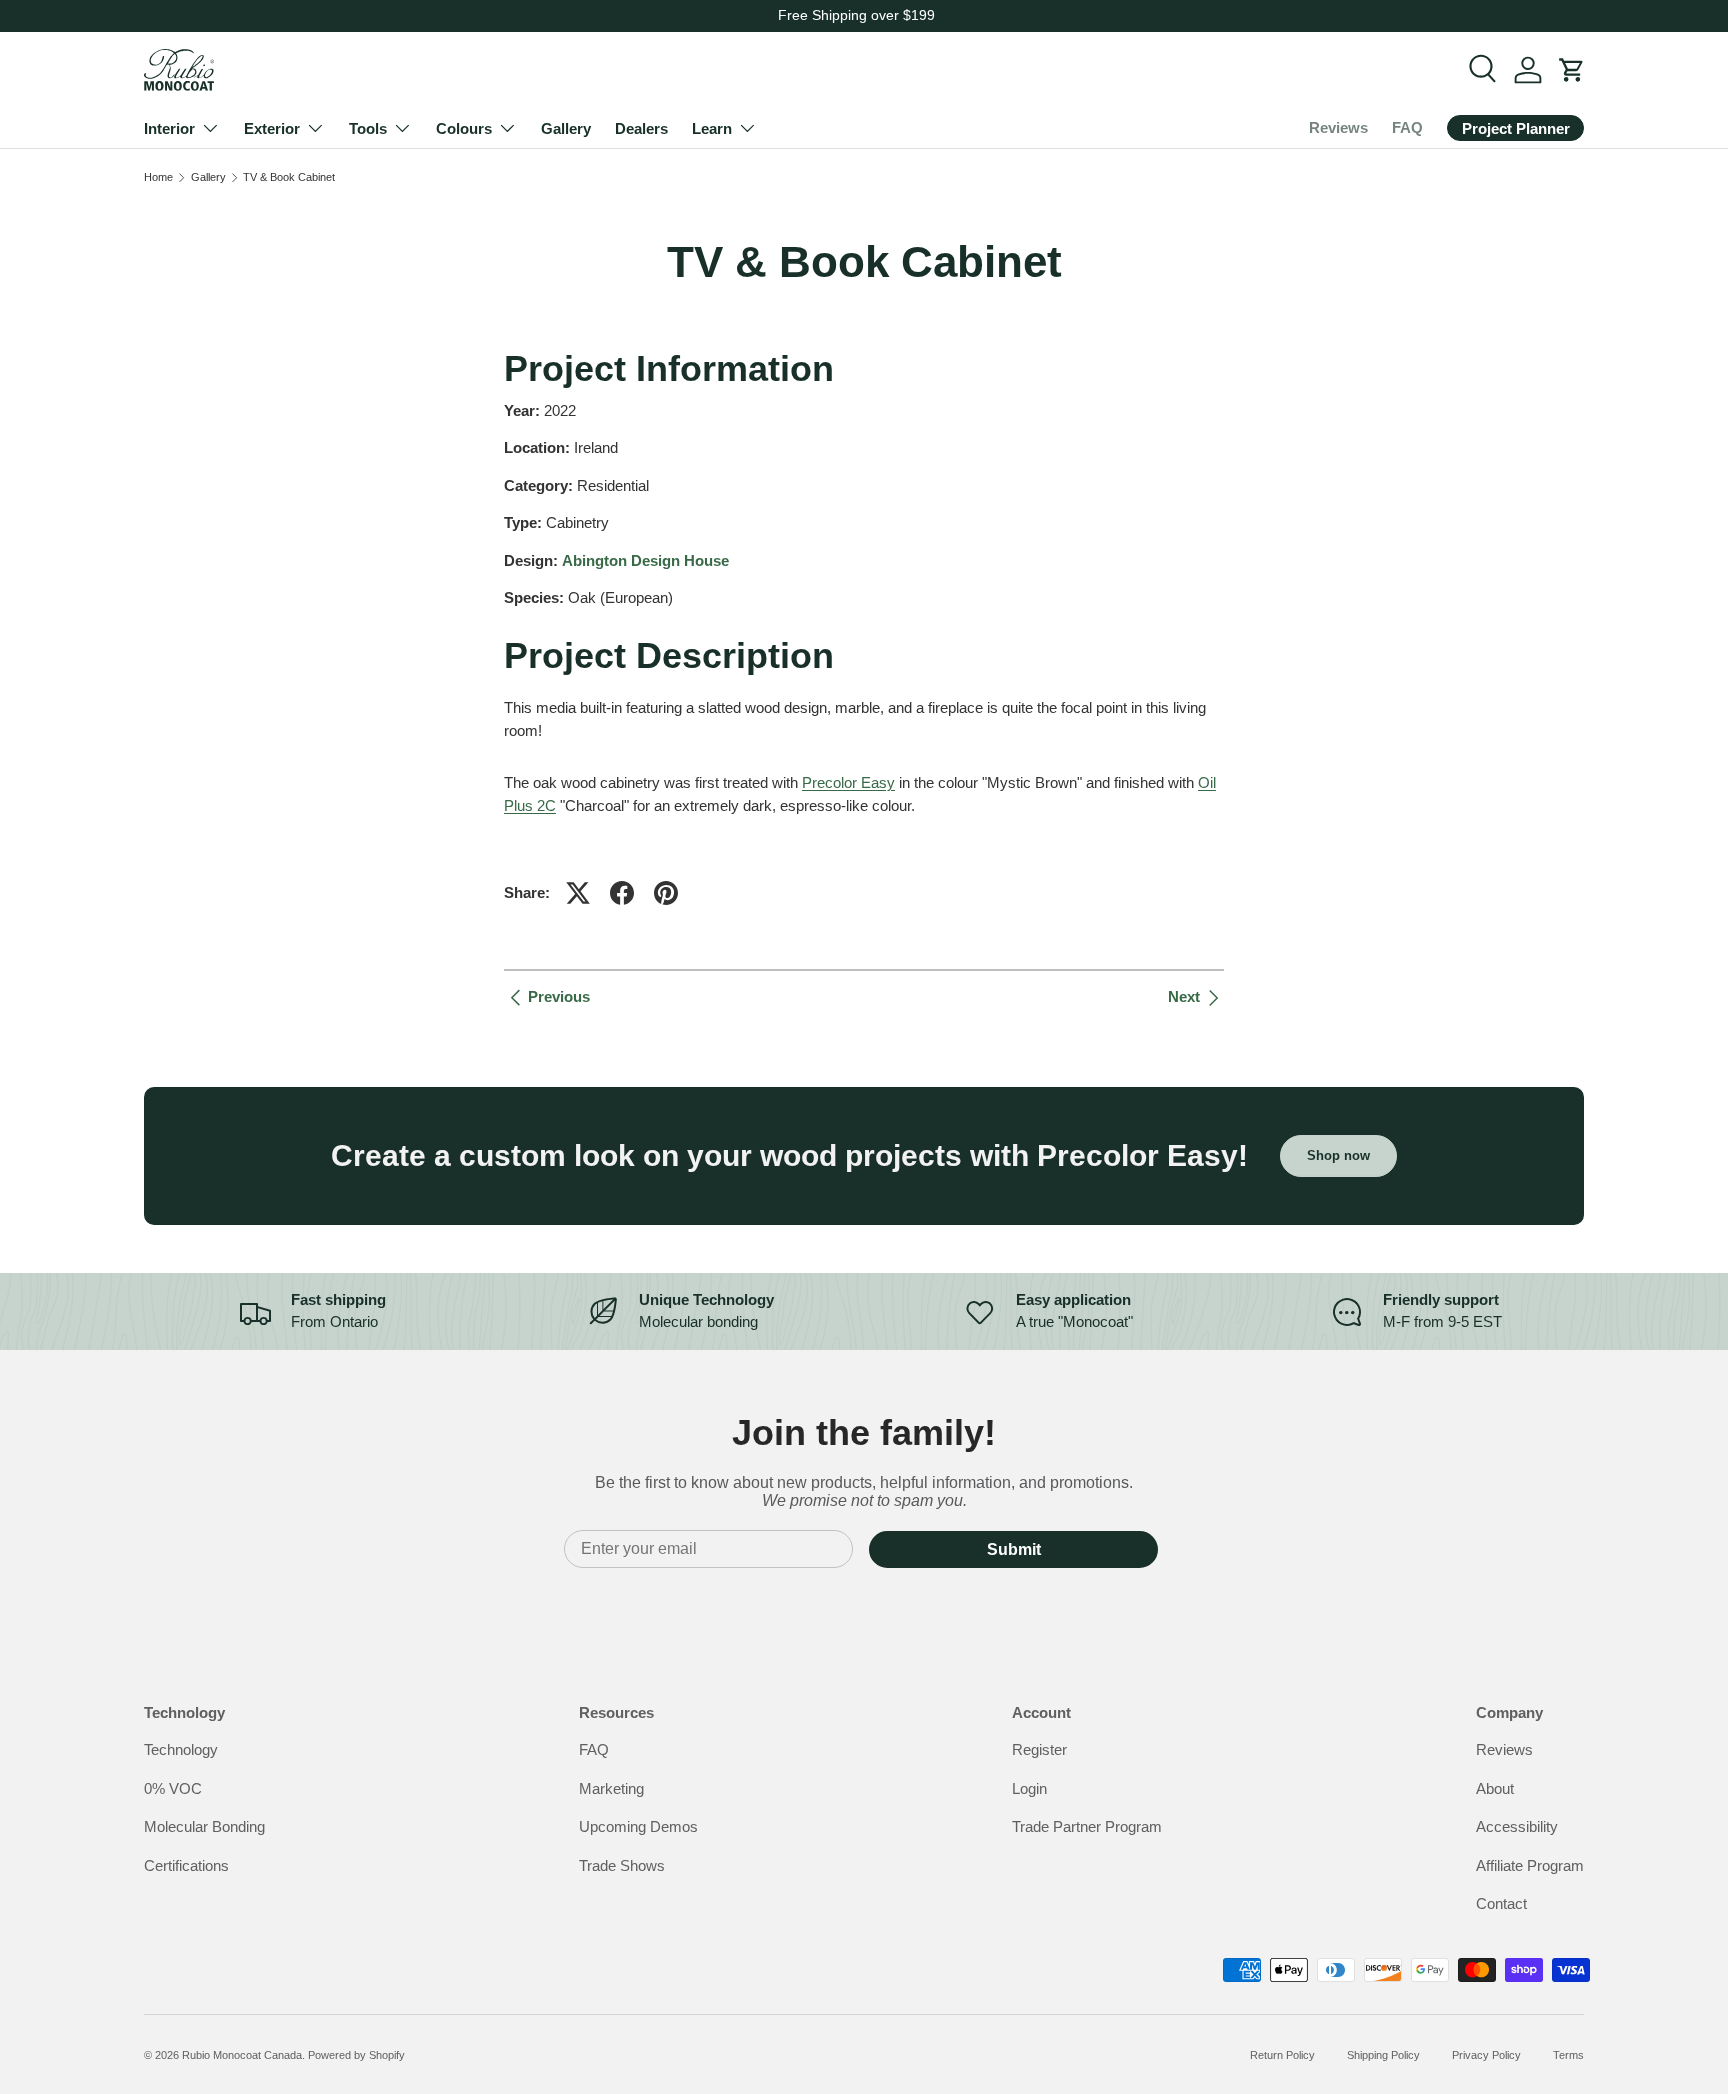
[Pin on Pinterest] (666, 893)
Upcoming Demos (638, 1827)
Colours (464, 128)
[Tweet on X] (578, 893)
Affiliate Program (1530, 1865)
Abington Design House (645, 560)
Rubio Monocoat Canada (242, 2055)
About (1495, 1788)
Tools (368, 128)
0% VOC (173, 1788)
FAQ (1407, 127)
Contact (1501, 1904)
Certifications (186, 1865)
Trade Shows (622, 1865)
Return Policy (1282, 2055)
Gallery (566, 128)
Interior (169, 128)
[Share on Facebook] (622, 893)
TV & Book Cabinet (289, 177)
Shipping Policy (1383, 2055)
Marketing (611, 1788)
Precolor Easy (848, 782)
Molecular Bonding (204, 1827)
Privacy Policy (1486, 2055)
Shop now (1338, 1155)
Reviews (1338, 127)
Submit (1014, 1549)
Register (1039, 1750)
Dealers (641, 128)
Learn (712, 128)
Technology (181, 1750)
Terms (1568, 2055)
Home (158, 177)
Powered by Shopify (356, 2055)
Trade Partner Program (1087, 1827)
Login (1029, 1788)
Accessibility (1517, 1827)
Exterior (272, 128)
